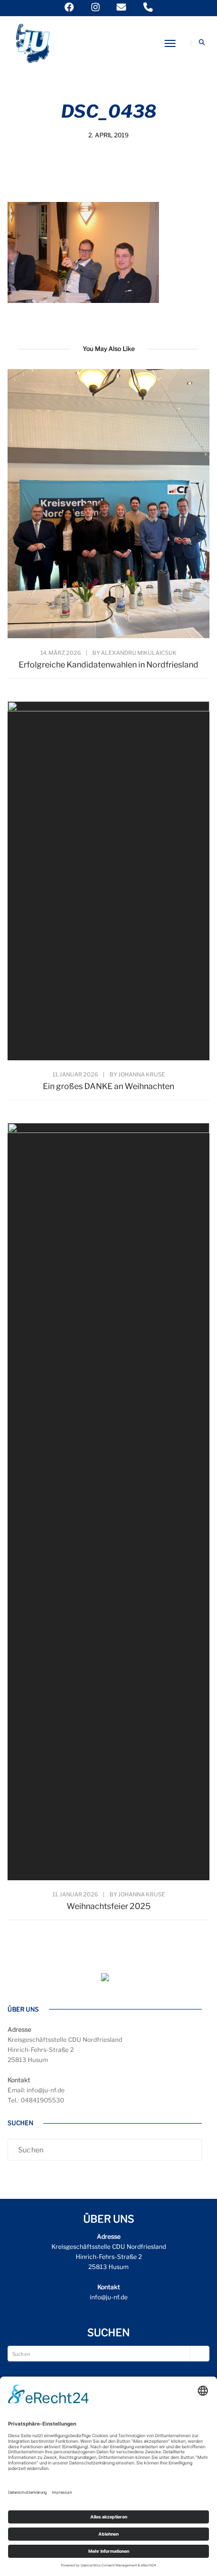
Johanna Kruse (142, 1074)
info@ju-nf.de (109, 2297)
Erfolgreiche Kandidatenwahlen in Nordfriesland (108, 665)
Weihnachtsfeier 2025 (108, 1906)
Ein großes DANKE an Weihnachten (108, 1086)
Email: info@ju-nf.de (36, 2090)
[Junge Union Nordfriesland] (32, 42)
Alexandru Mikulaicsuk (139, 653)
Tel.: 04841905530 (36, 2100)
